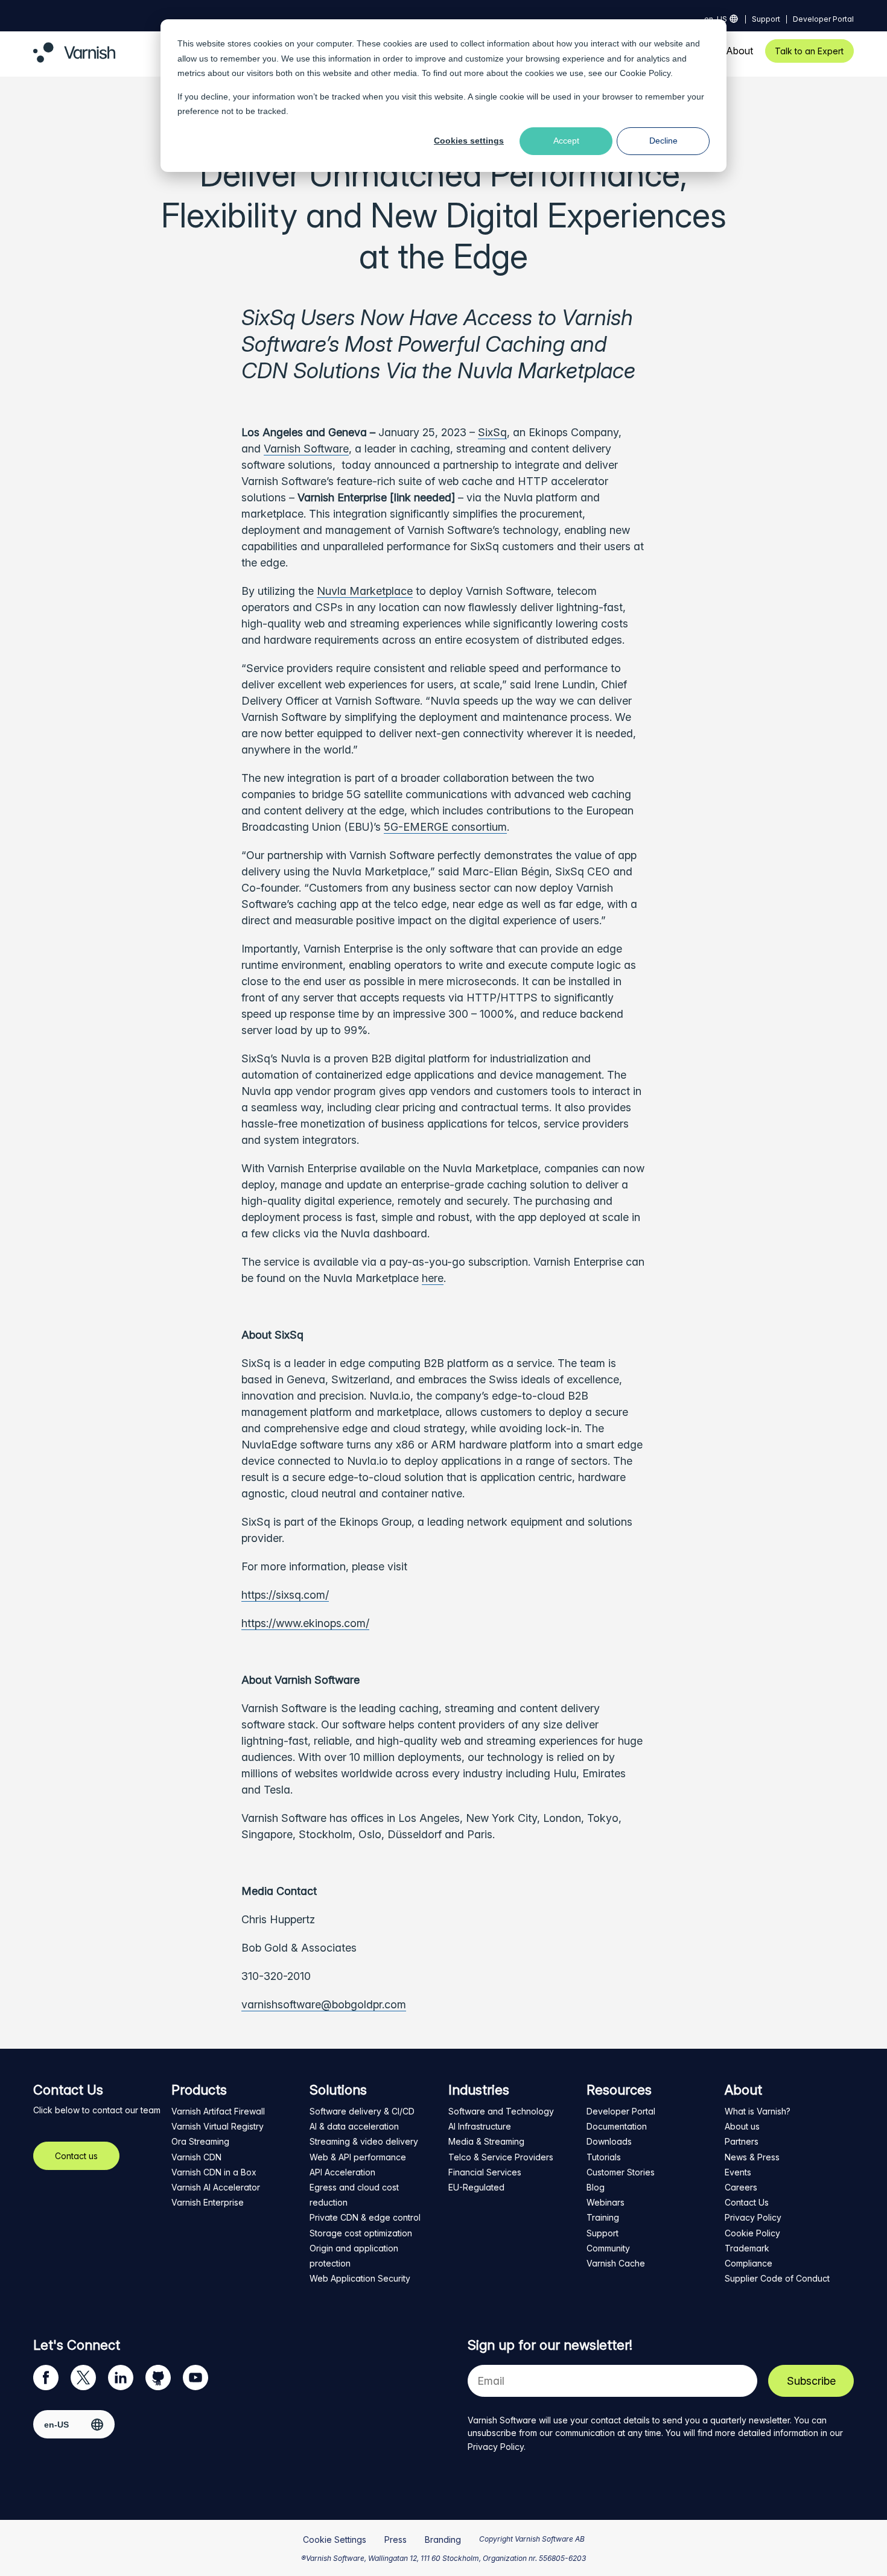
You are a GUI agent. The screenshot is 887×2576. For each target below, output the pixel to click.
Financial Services (485, 2172)
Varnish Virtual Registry (218, 2126)
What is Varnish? (758, 2111)
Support (766, 19)
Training (603, 2217)
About (739, 51)
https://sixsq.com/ (285, 1595)
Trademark (747, 2248)
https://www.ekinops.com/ (305, 1623)
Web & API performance (358, 2157)
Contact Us (747, 2202)
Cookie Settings (335, 2540)
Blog (596, 2187)
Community (608, 2248)
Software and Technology (501, 2111)
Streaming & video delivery (364, 2141)
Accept (566, 141)
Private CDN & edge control (365, 2217)
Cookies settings (469, 141)
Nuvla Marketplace (365, 591)
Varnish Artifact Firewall (218, 2111)
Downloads (609, 2141)
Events (738, 2172)
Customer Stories (621, 2172)
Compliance (749, 2263)
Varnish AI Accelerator (216, 2187)
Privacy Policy (753, 2217)
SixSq (492, 432)
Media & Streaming (486, 2141)
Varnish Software (306, 449)
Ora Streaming (200, 2141)
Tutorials (604, 2157)
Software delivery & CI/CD (362, 2111)
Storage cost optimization (361, 2233)
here (433, 1278)
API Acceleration (342, 2172)
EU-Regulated (476, 2187)
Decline (663, 141)
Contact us (76, 2156)
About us (742, 2126)
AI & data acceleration (354, 2126)
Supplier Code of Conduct (777, 2278)
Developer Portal (823, 19)
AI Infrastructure (480, 2126)
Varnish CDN (196, 2157)
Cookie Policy (645, 73)
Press (396, 2540)
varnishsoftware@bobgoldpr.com (324, 2004)
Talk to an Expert (809, 51)
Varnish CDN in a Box (214, 2172)
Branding (443, 2540)
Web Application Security (360, 2278)
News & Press (752, 2157)
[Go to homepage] (74, 59)
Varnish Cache (616, 2263)
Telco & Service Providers (501, 2157)
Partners (742, 2141)
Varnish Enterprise (208, 2202)
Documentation (617, 2126)
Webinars (606, 2202)
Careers (741, 2187)
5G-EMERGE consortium (445, 827)
